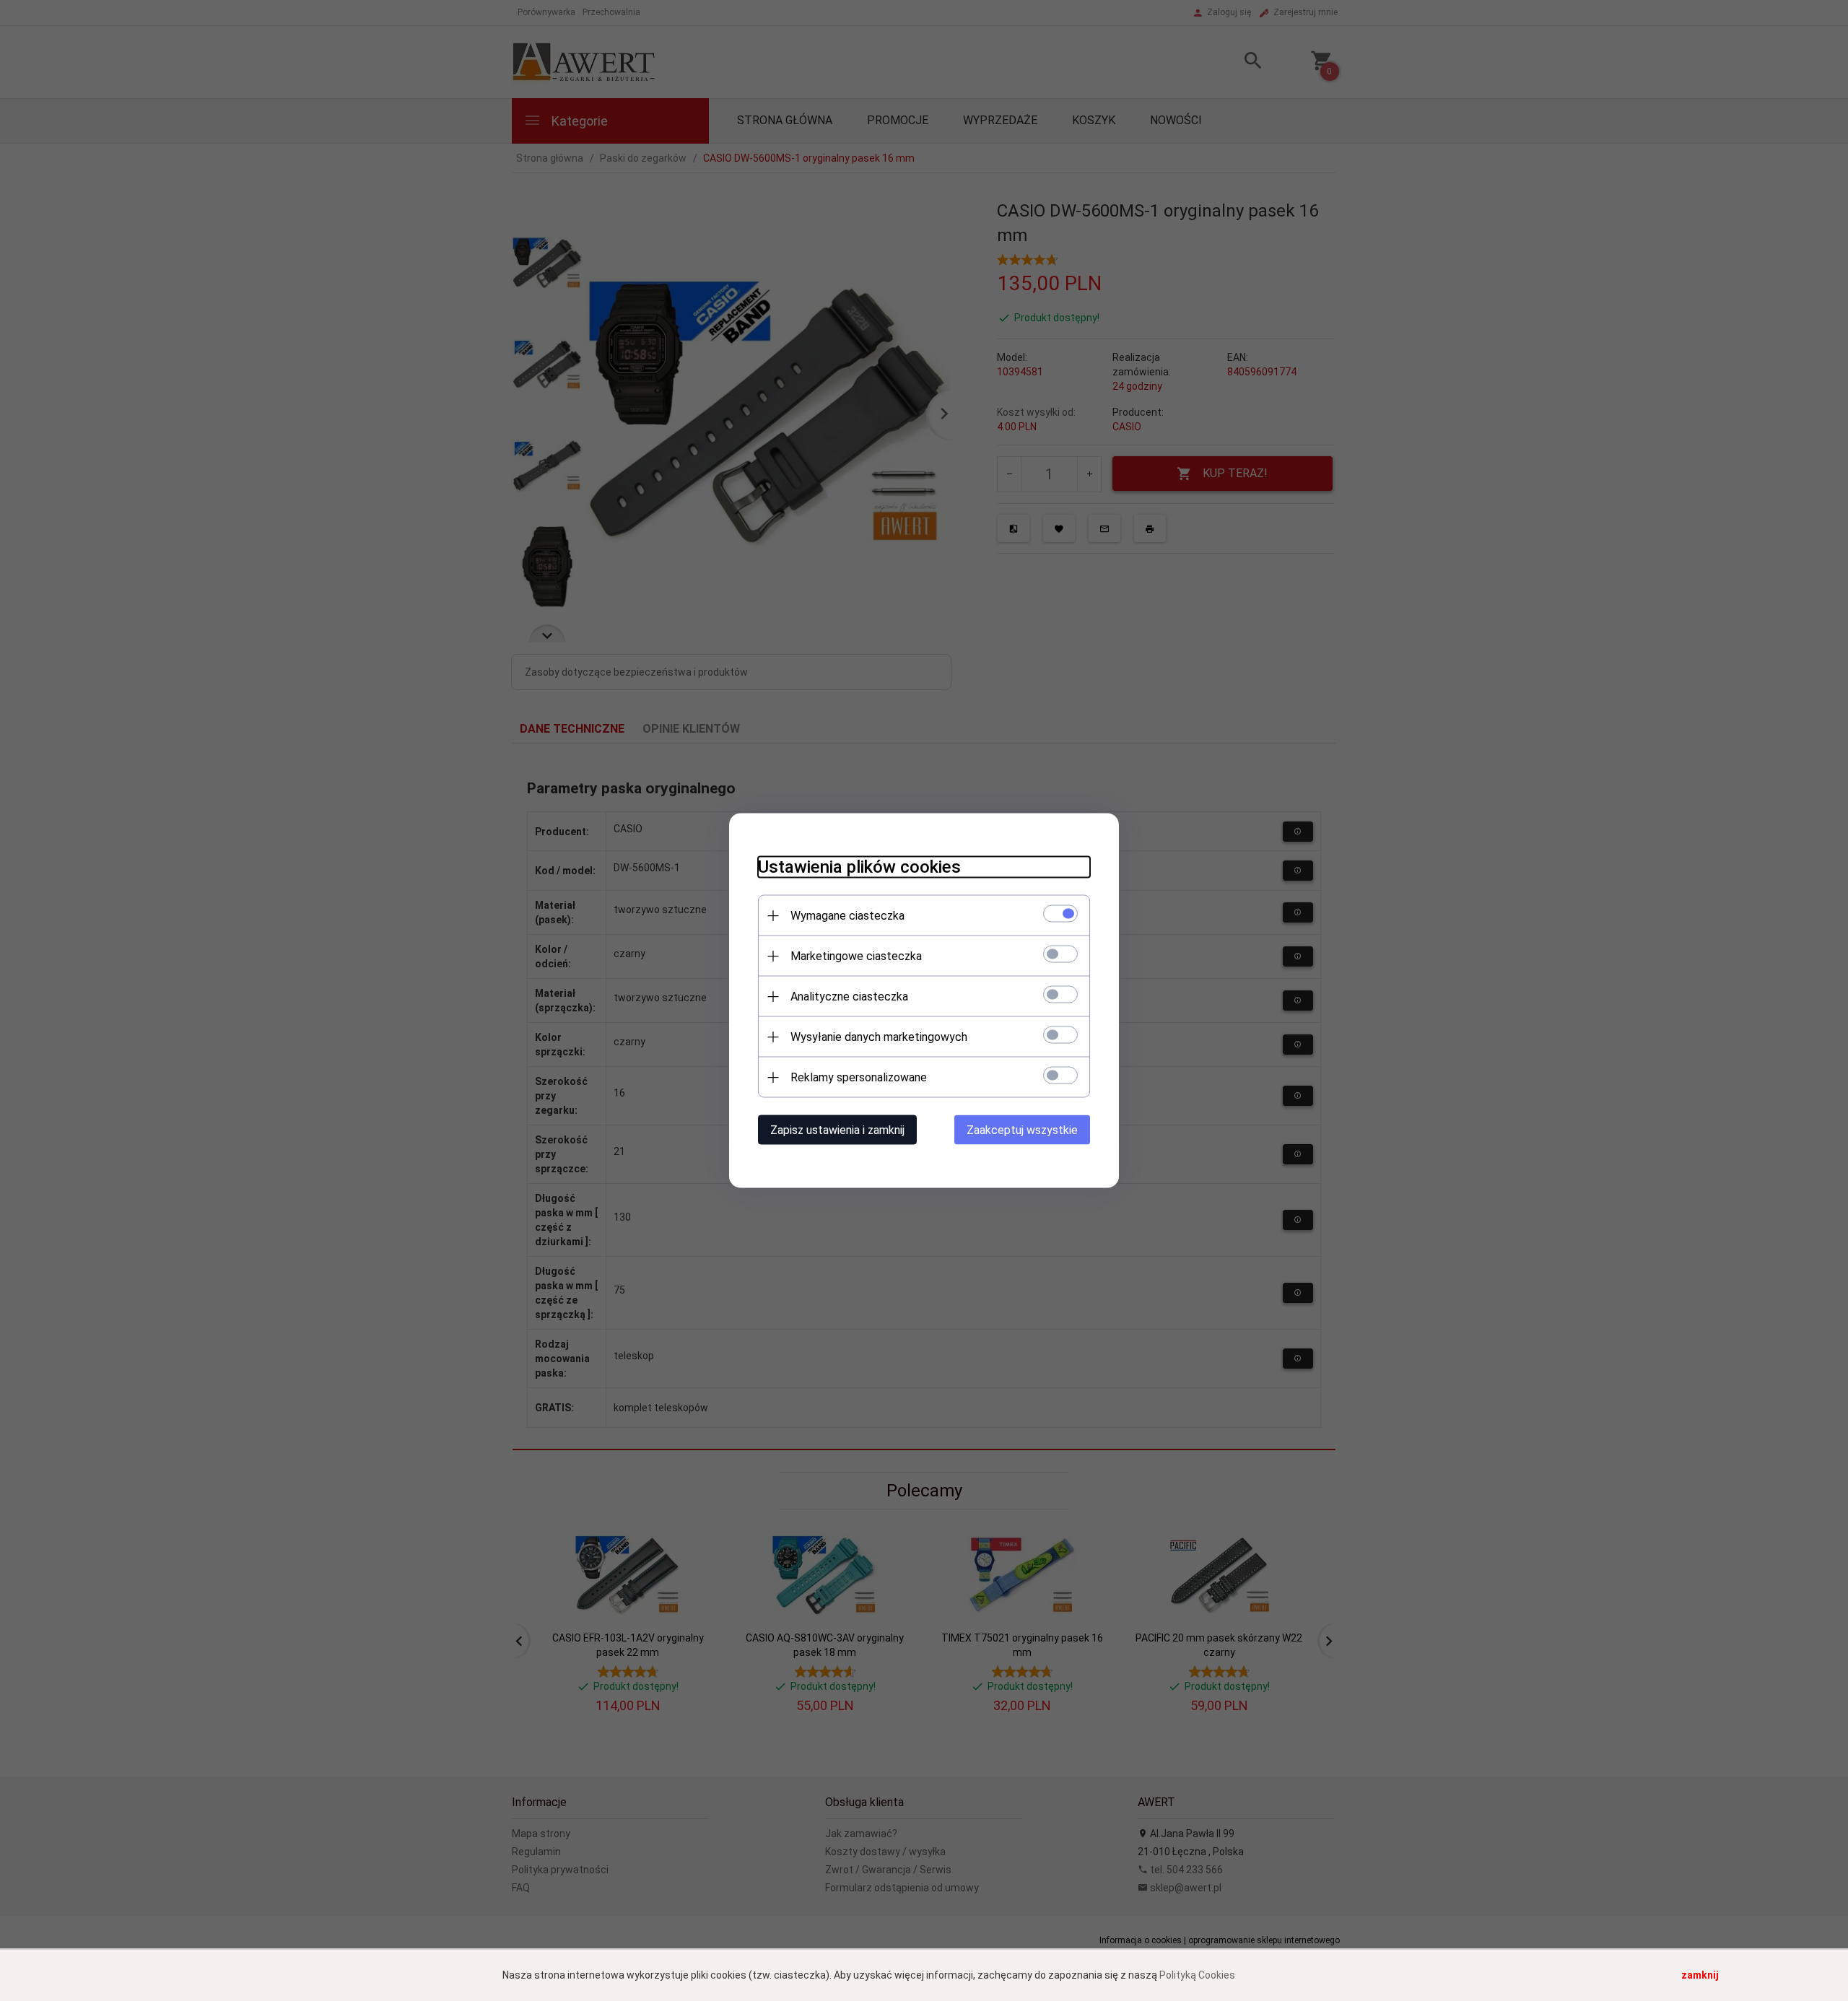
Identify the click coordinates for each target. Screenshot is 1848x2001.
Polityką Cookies (1197, 1975)
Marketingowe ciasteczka (856, 956)
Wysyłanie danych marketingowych (879, 1037)
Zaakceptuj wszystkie (1022, 1130)
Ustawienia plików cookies (859, 867)
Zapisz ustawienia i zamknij (837, 1130)
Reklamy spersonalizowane (859, 1077)
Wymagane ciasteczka (847, 916)
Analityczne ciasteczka (849, 997)
